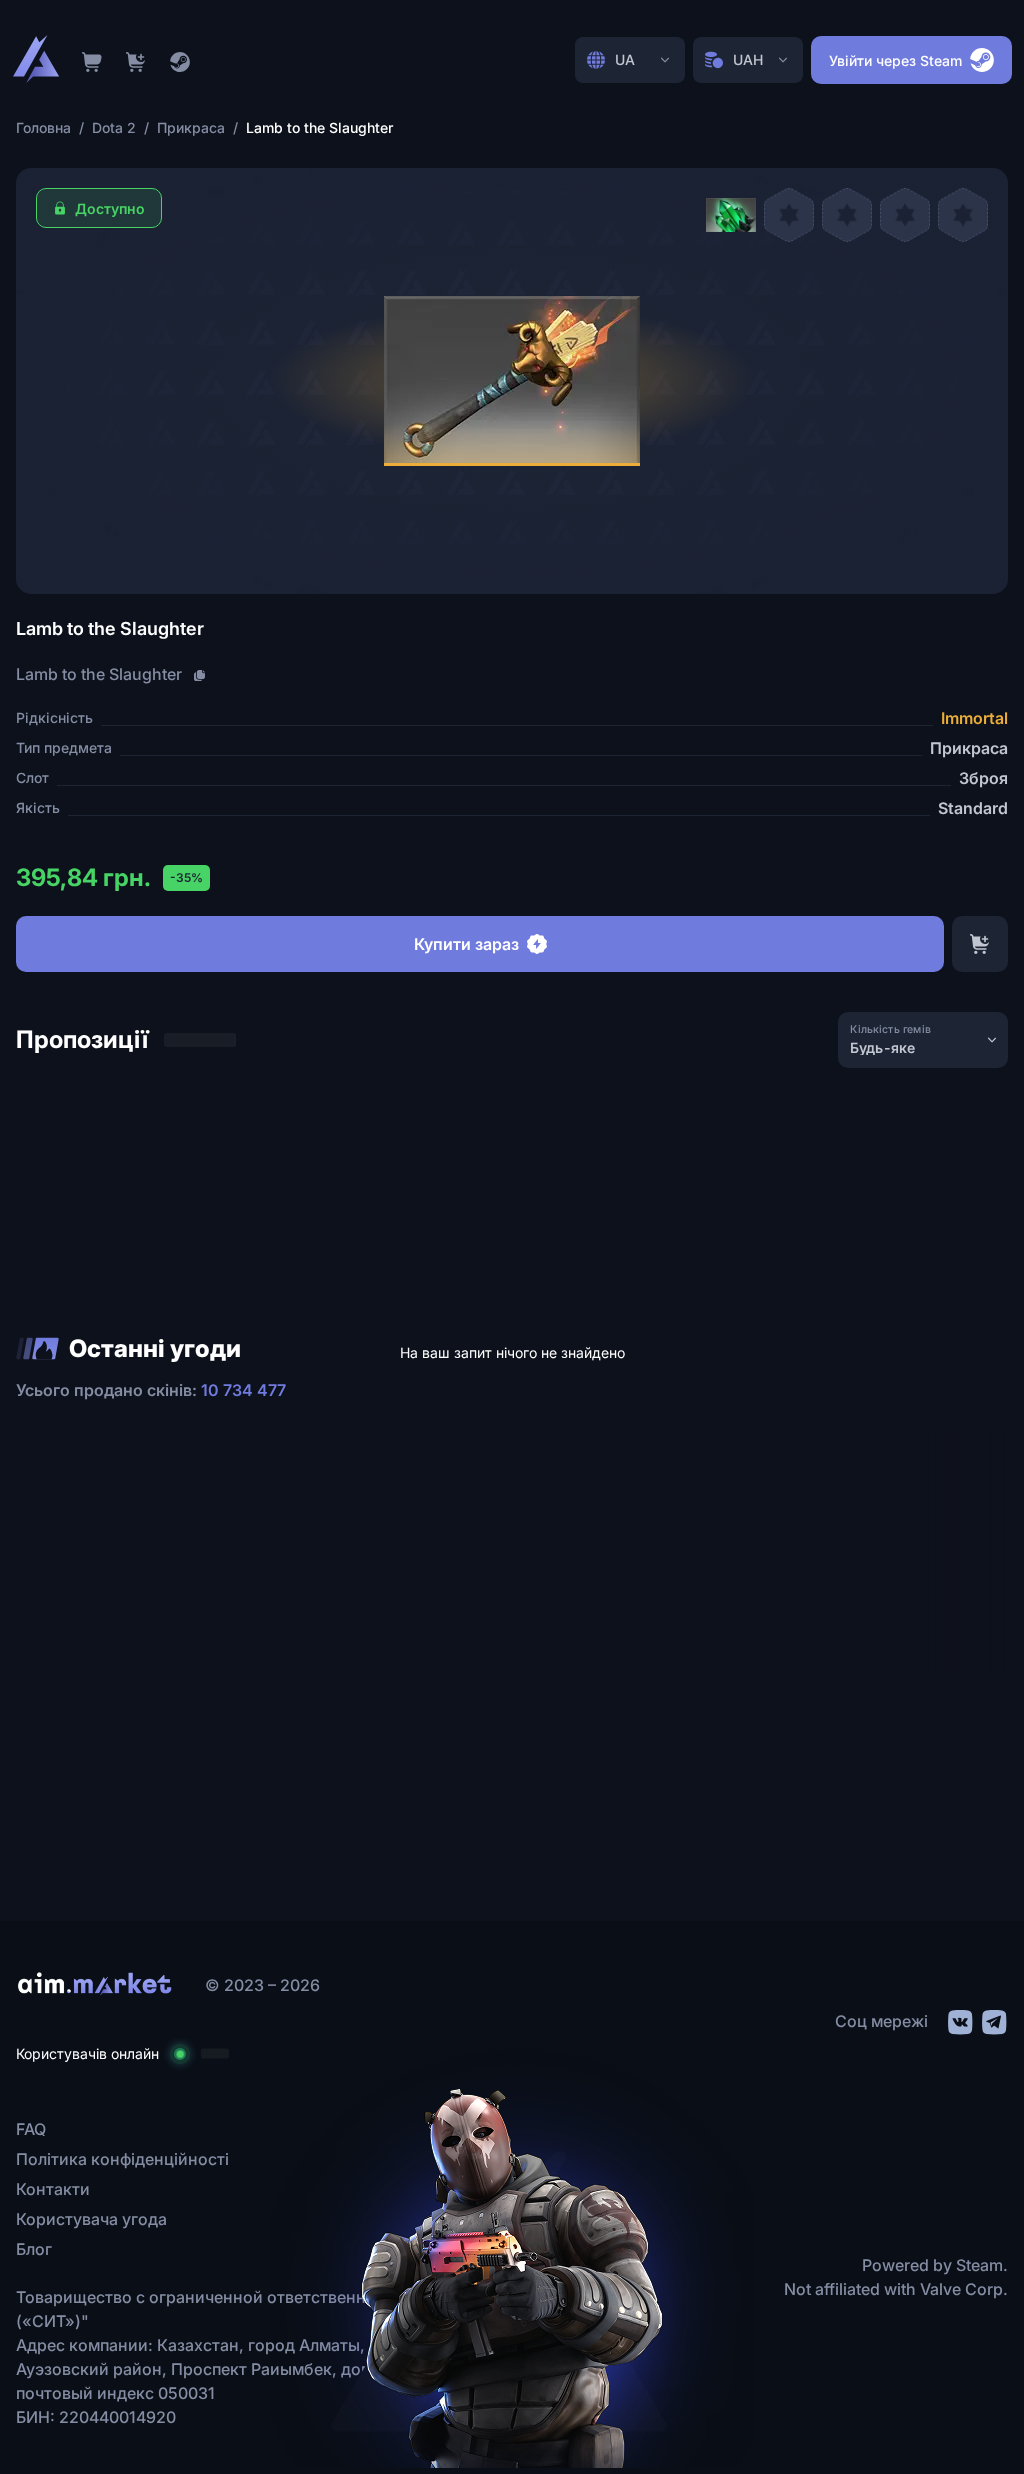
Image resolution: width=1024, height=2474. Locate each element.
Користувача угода (91, 2219)
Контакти (53, 2189)
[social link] (959, 2019)
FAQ (31, 2129)
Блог (34, 2249)
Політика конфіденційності (122, 2159)
